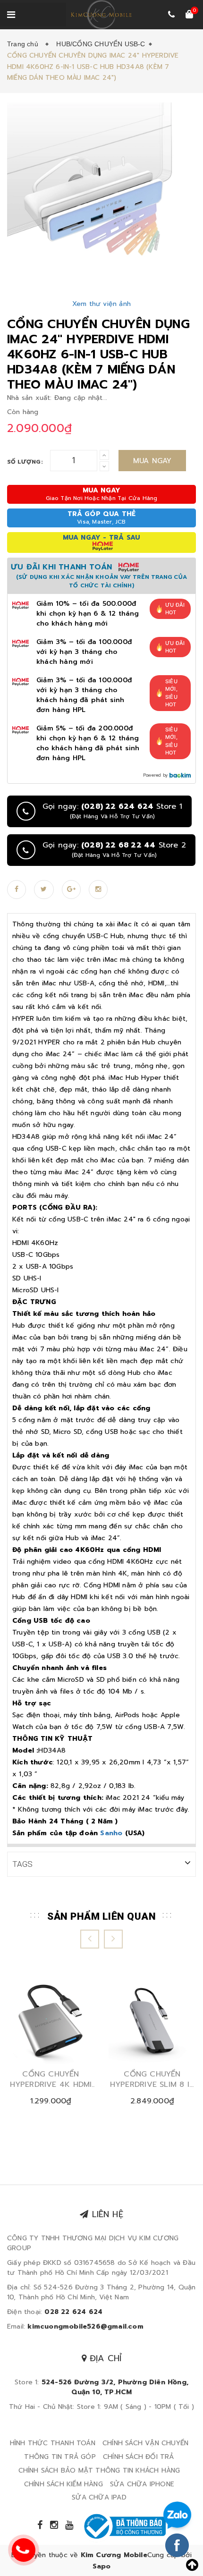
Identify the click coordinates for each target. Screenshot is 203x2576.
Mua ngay (152, 461)
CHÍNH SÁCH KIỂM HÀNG (63, 2484)
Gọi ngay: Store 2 (114, 850)
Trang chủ (25, 44)
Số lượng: (25, 462)
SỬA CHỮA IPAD (99, 2497)
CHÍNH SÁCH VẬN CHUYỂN (145, 2443)
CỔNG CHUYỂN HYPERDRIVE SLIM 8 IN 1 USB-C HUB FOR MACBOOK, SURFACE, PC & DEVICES (152, 2080)
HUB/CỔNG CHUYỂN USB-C (101, 44)
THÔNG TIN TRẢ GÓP (60, 2457)
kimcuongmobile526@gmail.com (85, 2326)
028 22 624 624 (73, 2312)
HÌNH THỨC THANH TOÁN (53, 2443)
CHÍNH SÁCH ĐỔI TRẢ (139, 2457)
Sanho (111, 1833)
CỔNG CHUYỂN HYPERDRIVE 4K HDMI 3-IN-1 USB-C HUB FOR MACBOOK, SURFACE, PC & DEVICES (51, 2080)
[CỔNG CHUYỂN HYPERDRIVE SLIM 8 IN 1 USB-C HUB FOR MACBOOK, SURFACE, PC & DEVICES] (152, 2021)
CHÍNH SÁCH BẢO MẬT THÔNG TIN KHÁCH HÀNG (99, 2470)
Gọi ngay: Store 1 (112, 811)
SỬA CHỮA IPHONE (142, 2484)
